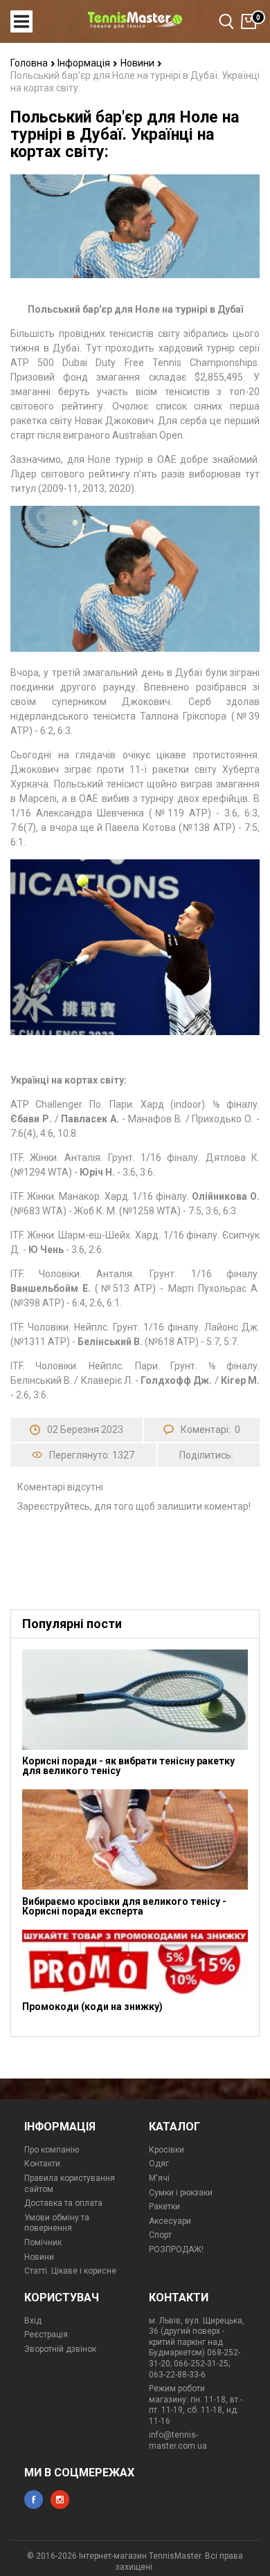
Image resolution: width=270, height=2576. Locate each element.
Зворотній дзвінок (60, 2349)
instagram (60, 2500)
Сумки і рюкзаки (181, 2193)
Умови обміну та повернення (57, 2223)
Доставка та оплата (63, 2203)
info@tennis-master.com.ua (178, 2440)
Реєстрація (46, 2335)
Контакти (42, 2164)
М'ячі (159, 2178)
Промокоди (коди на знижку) (92, 2007)
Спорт (160, 2235)
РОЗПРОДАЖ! (176, 2249)
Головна (30, 63)
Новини (138, 63)
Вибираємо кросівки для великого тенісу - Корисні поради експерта (124, 1906)
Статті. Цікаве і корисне (70, 2271)
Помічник (43, 2242)
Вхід (33, 2321)
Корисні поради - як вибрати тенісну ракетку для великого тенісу (128, 1766)
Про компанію (52, 2150)
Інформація (85, 63)
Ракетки (164, 2207)
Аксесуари (170, 2221)
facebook (34, 2500)
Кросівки (166, 2150)
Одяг (159, 2164)
